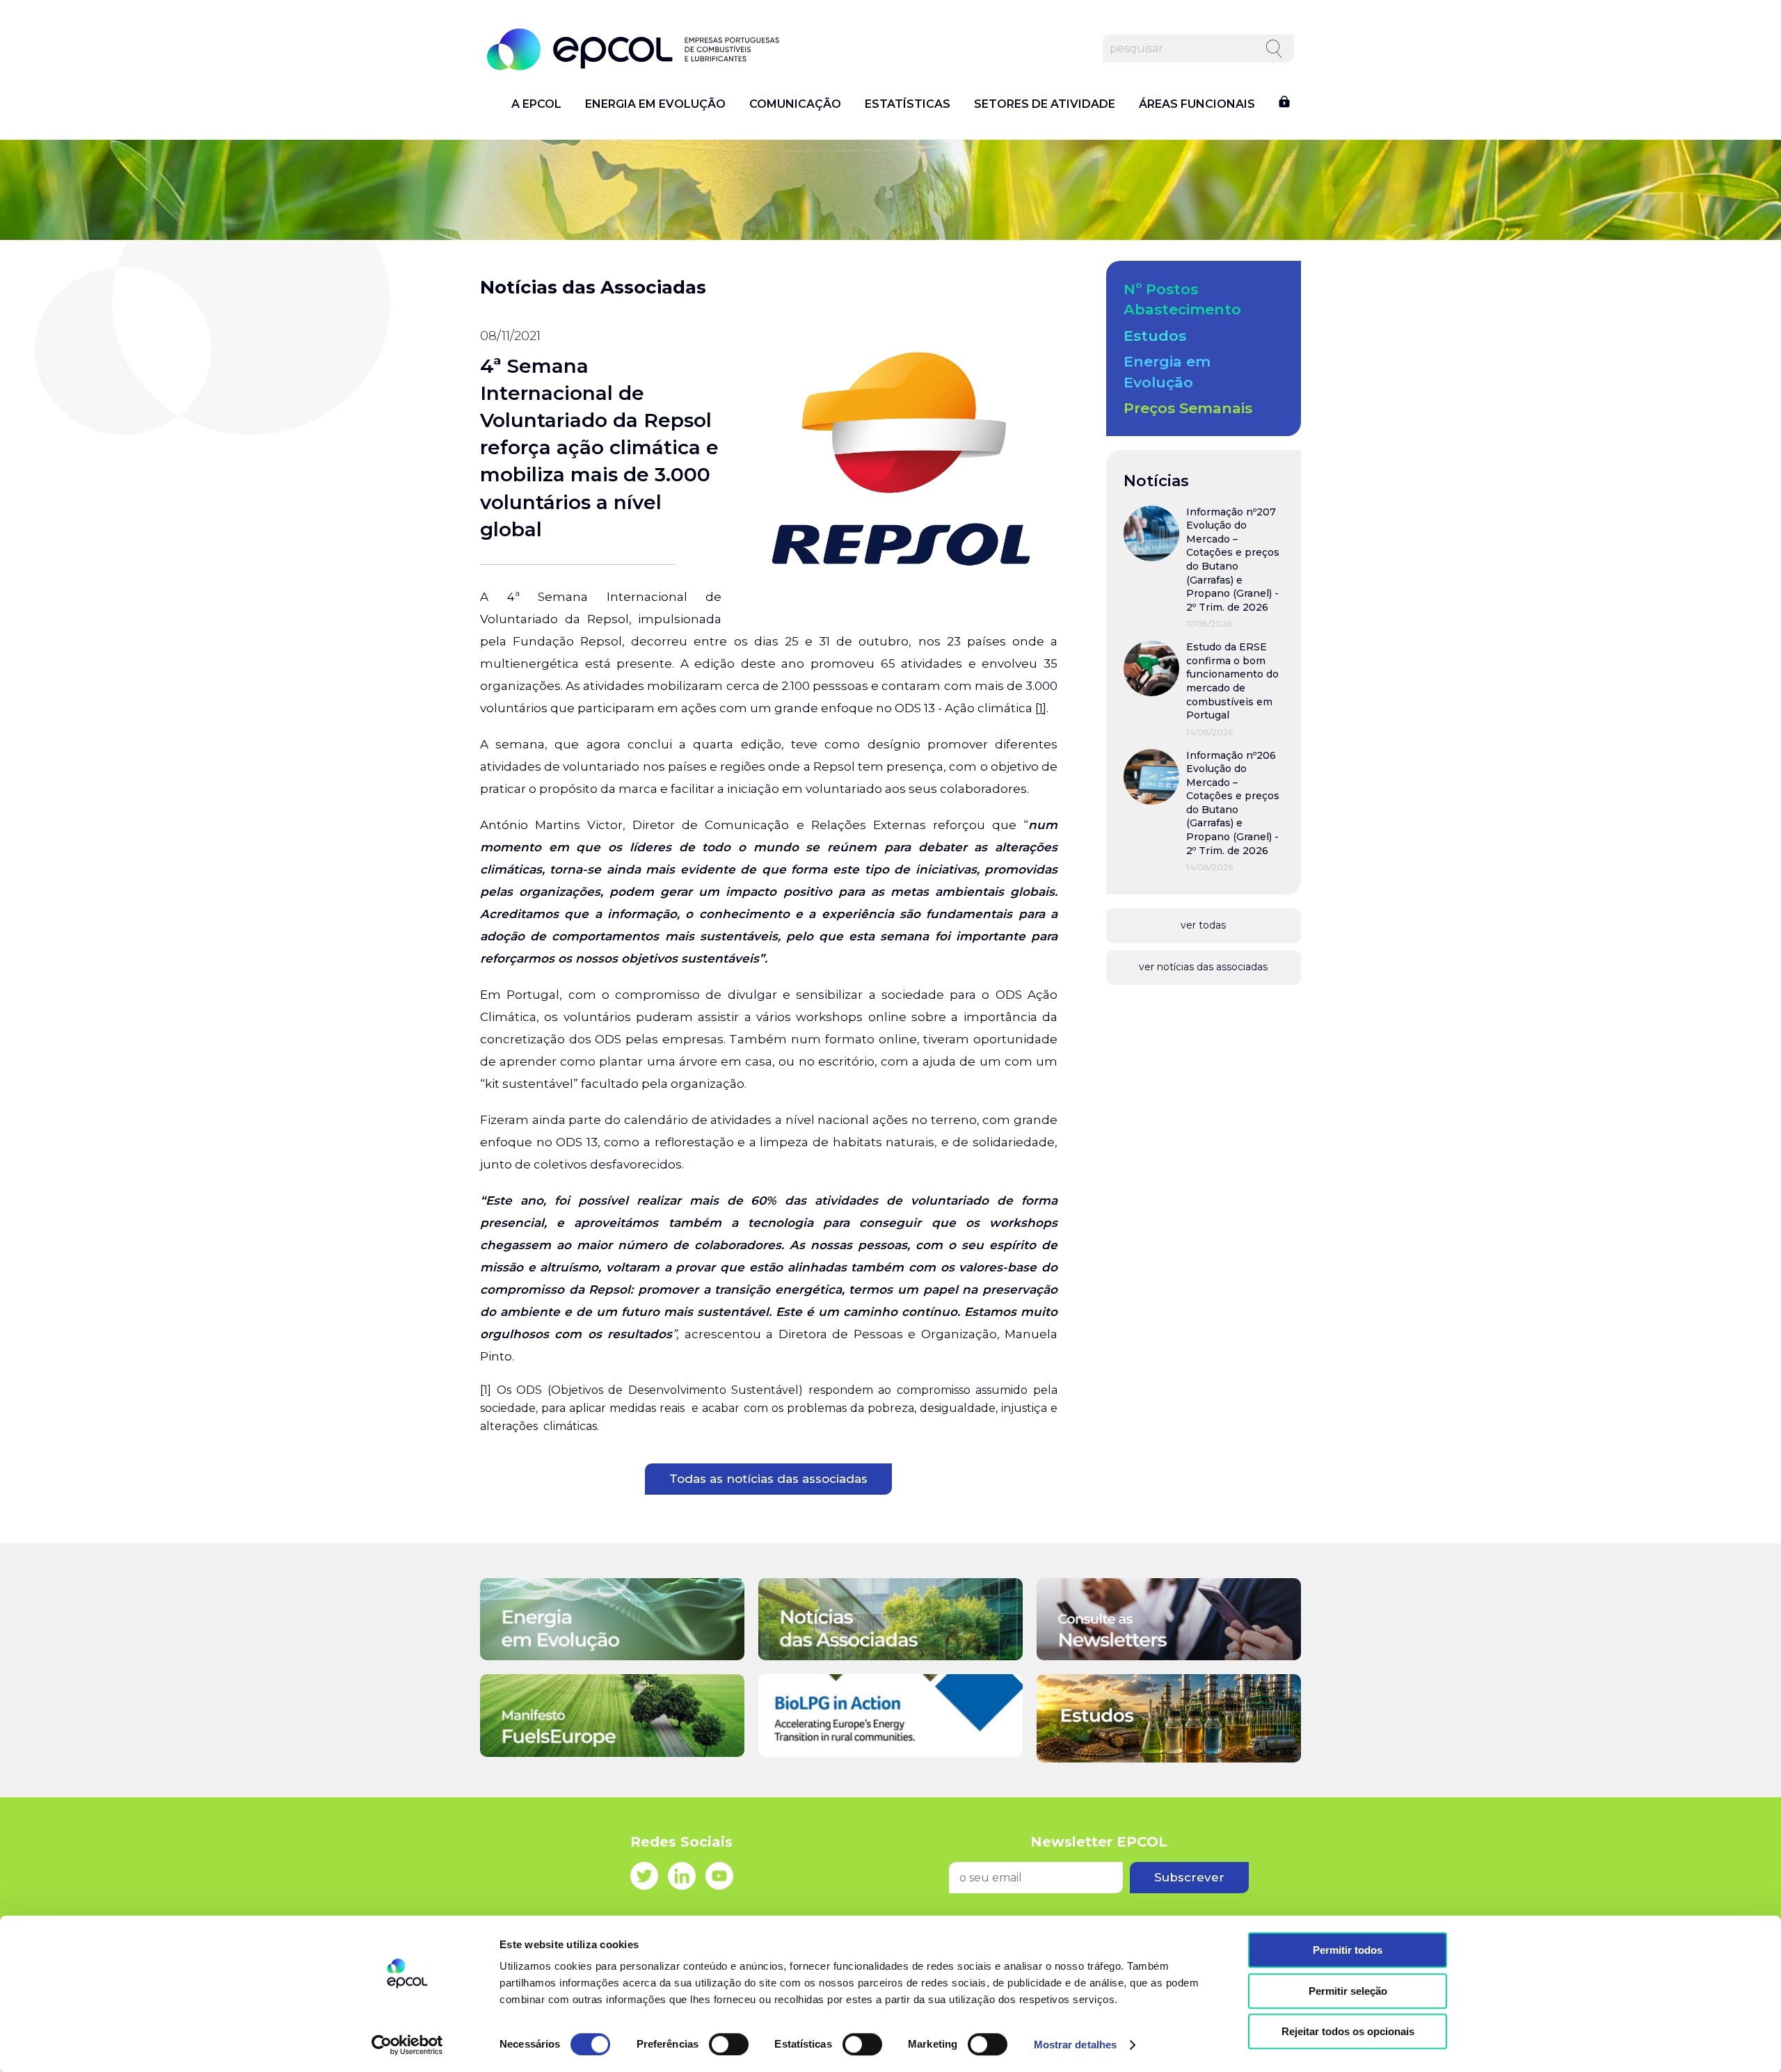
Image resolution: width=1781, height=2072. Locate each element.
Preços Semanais (1188, 408)
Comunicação (795, 104)
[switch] (729, 2044)
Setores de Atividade (1045, 104)
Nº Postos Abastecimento (1182, 299)
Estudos (1155, 336)
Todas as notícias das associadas (768, 1479)
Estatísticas (908, 104)
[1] (1041, 708)
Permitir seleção (1348, 1991)
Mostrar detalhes (1076, 2045)
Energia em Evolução (655, 104)
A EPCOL (536, 104)
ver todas (1203, 925)
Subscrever (1189, 1877)
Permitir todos (1348, 1950)
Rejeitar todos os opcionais (1348, 2031)
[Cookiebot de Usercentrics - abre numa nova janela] (407, 2045)
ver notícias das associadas (1203, 967)
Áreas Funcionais (1197, 104)
